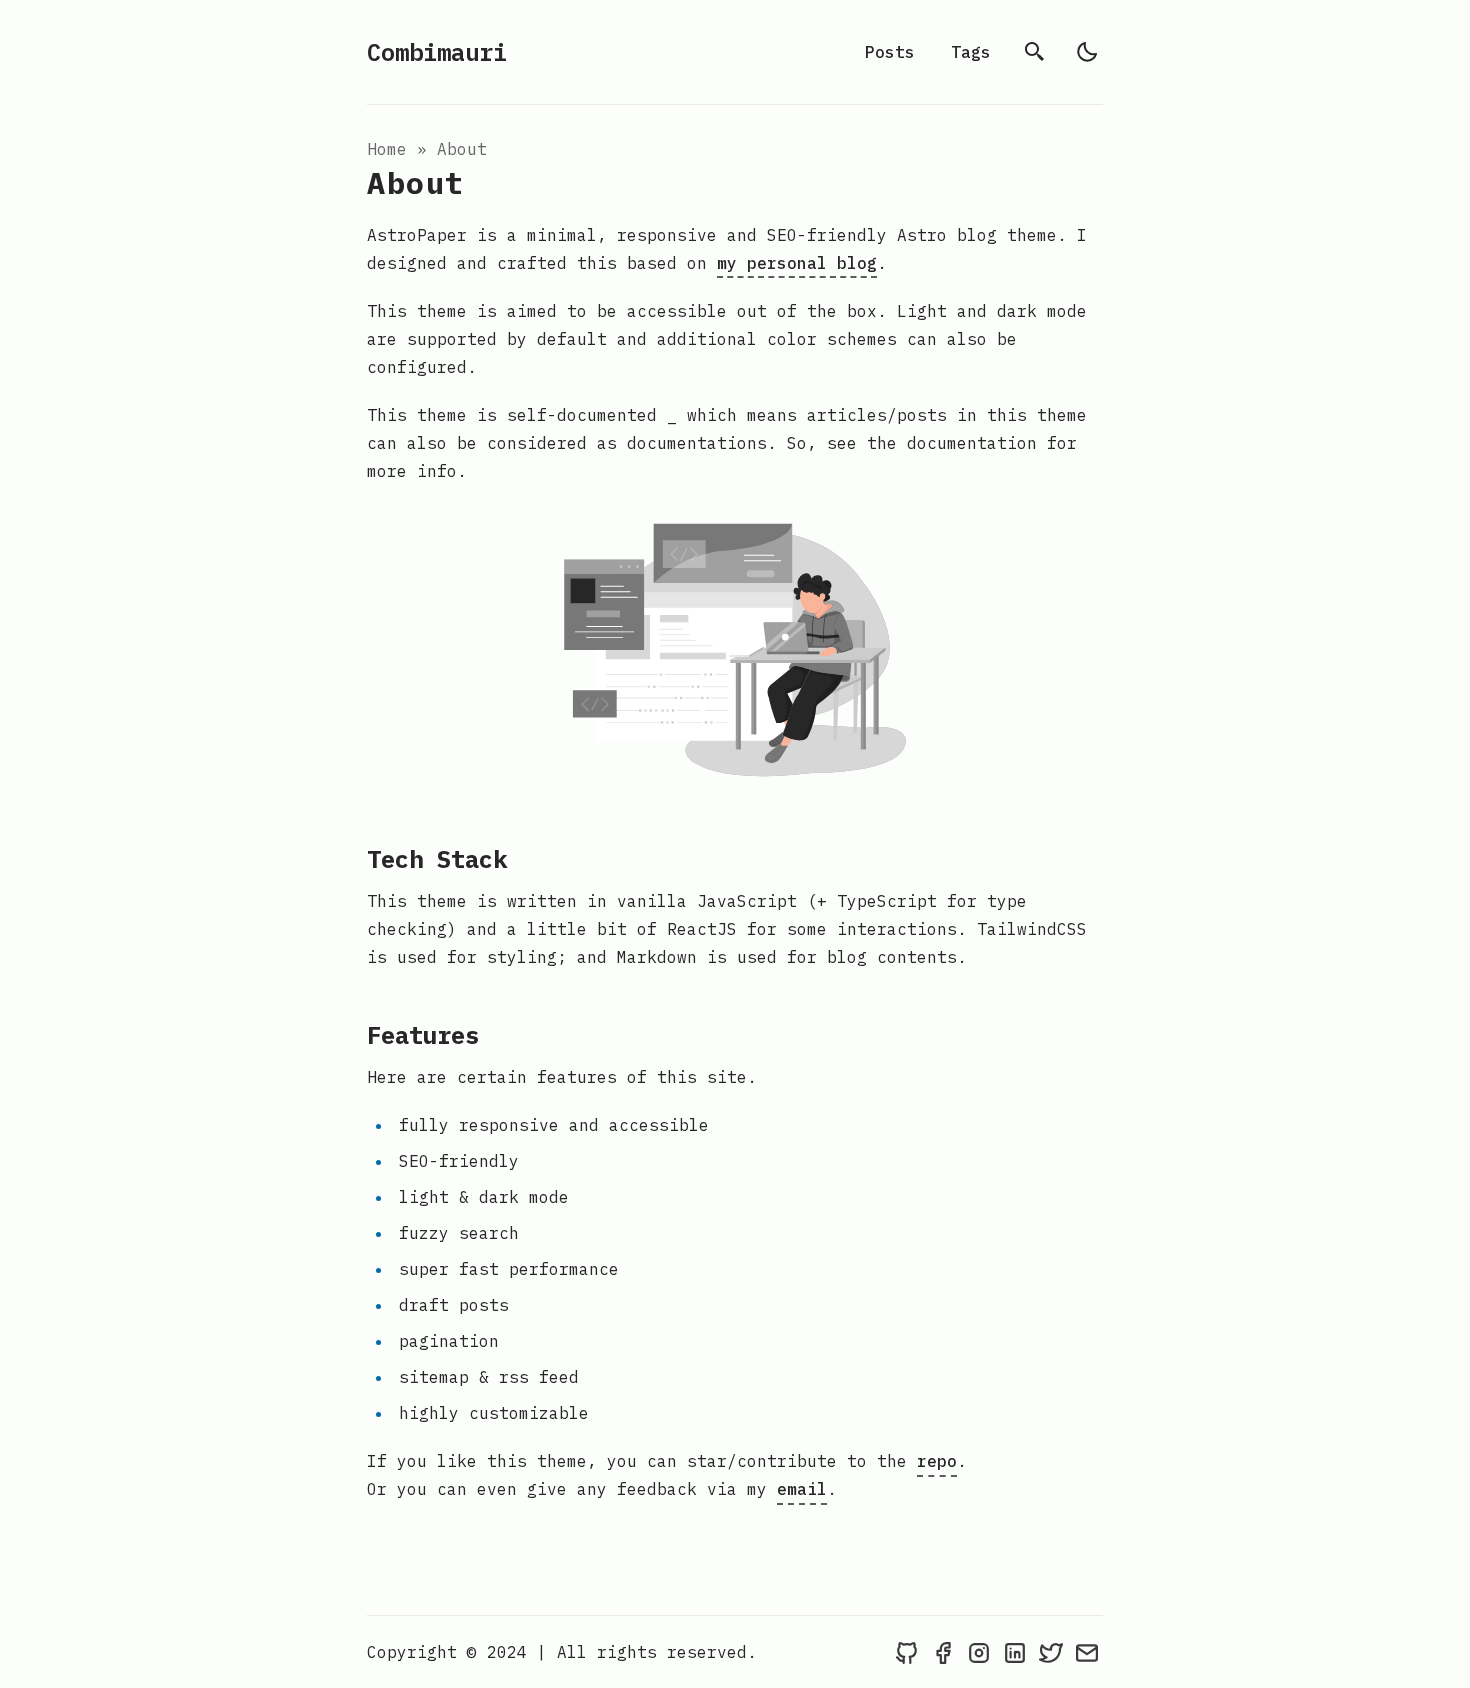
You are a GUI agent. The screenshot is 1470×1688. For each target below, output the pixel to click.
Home (387, 149)
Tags (971, 52)
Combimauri (437, 52)
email (802, 1489)
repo (937, 1461)
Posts (890, 52)
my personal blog (797, 263)
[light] (1087, 52)
